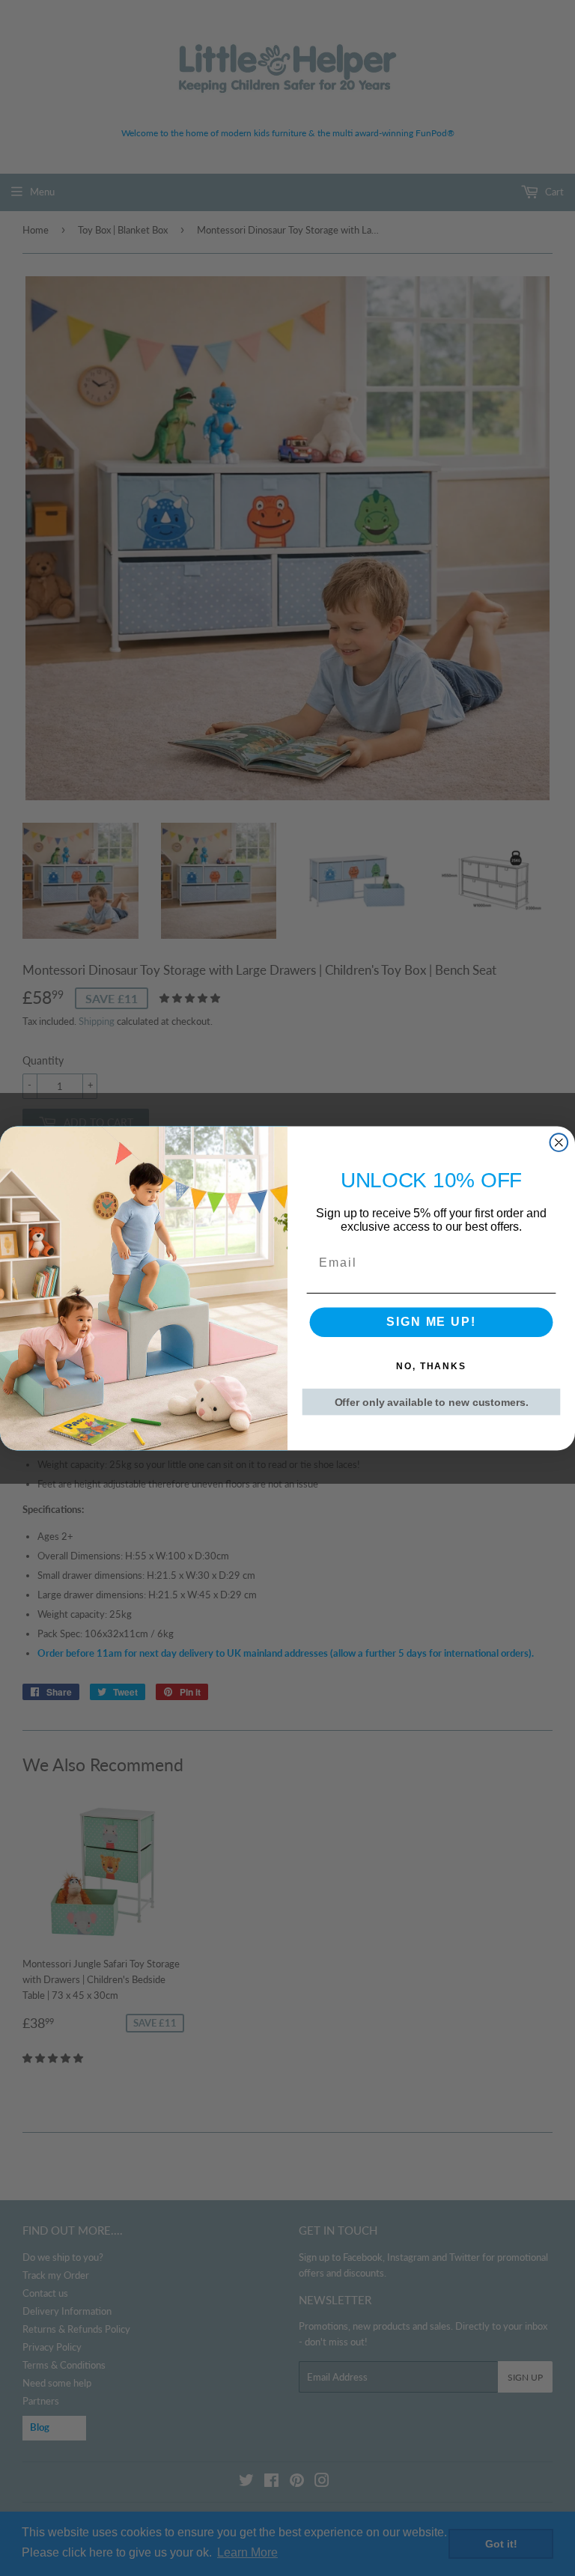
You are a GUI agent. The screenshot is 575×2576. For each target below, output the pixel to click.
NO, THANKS (431, 1366)
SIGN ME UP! (431, 1322)
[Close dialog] (559, 1142)
